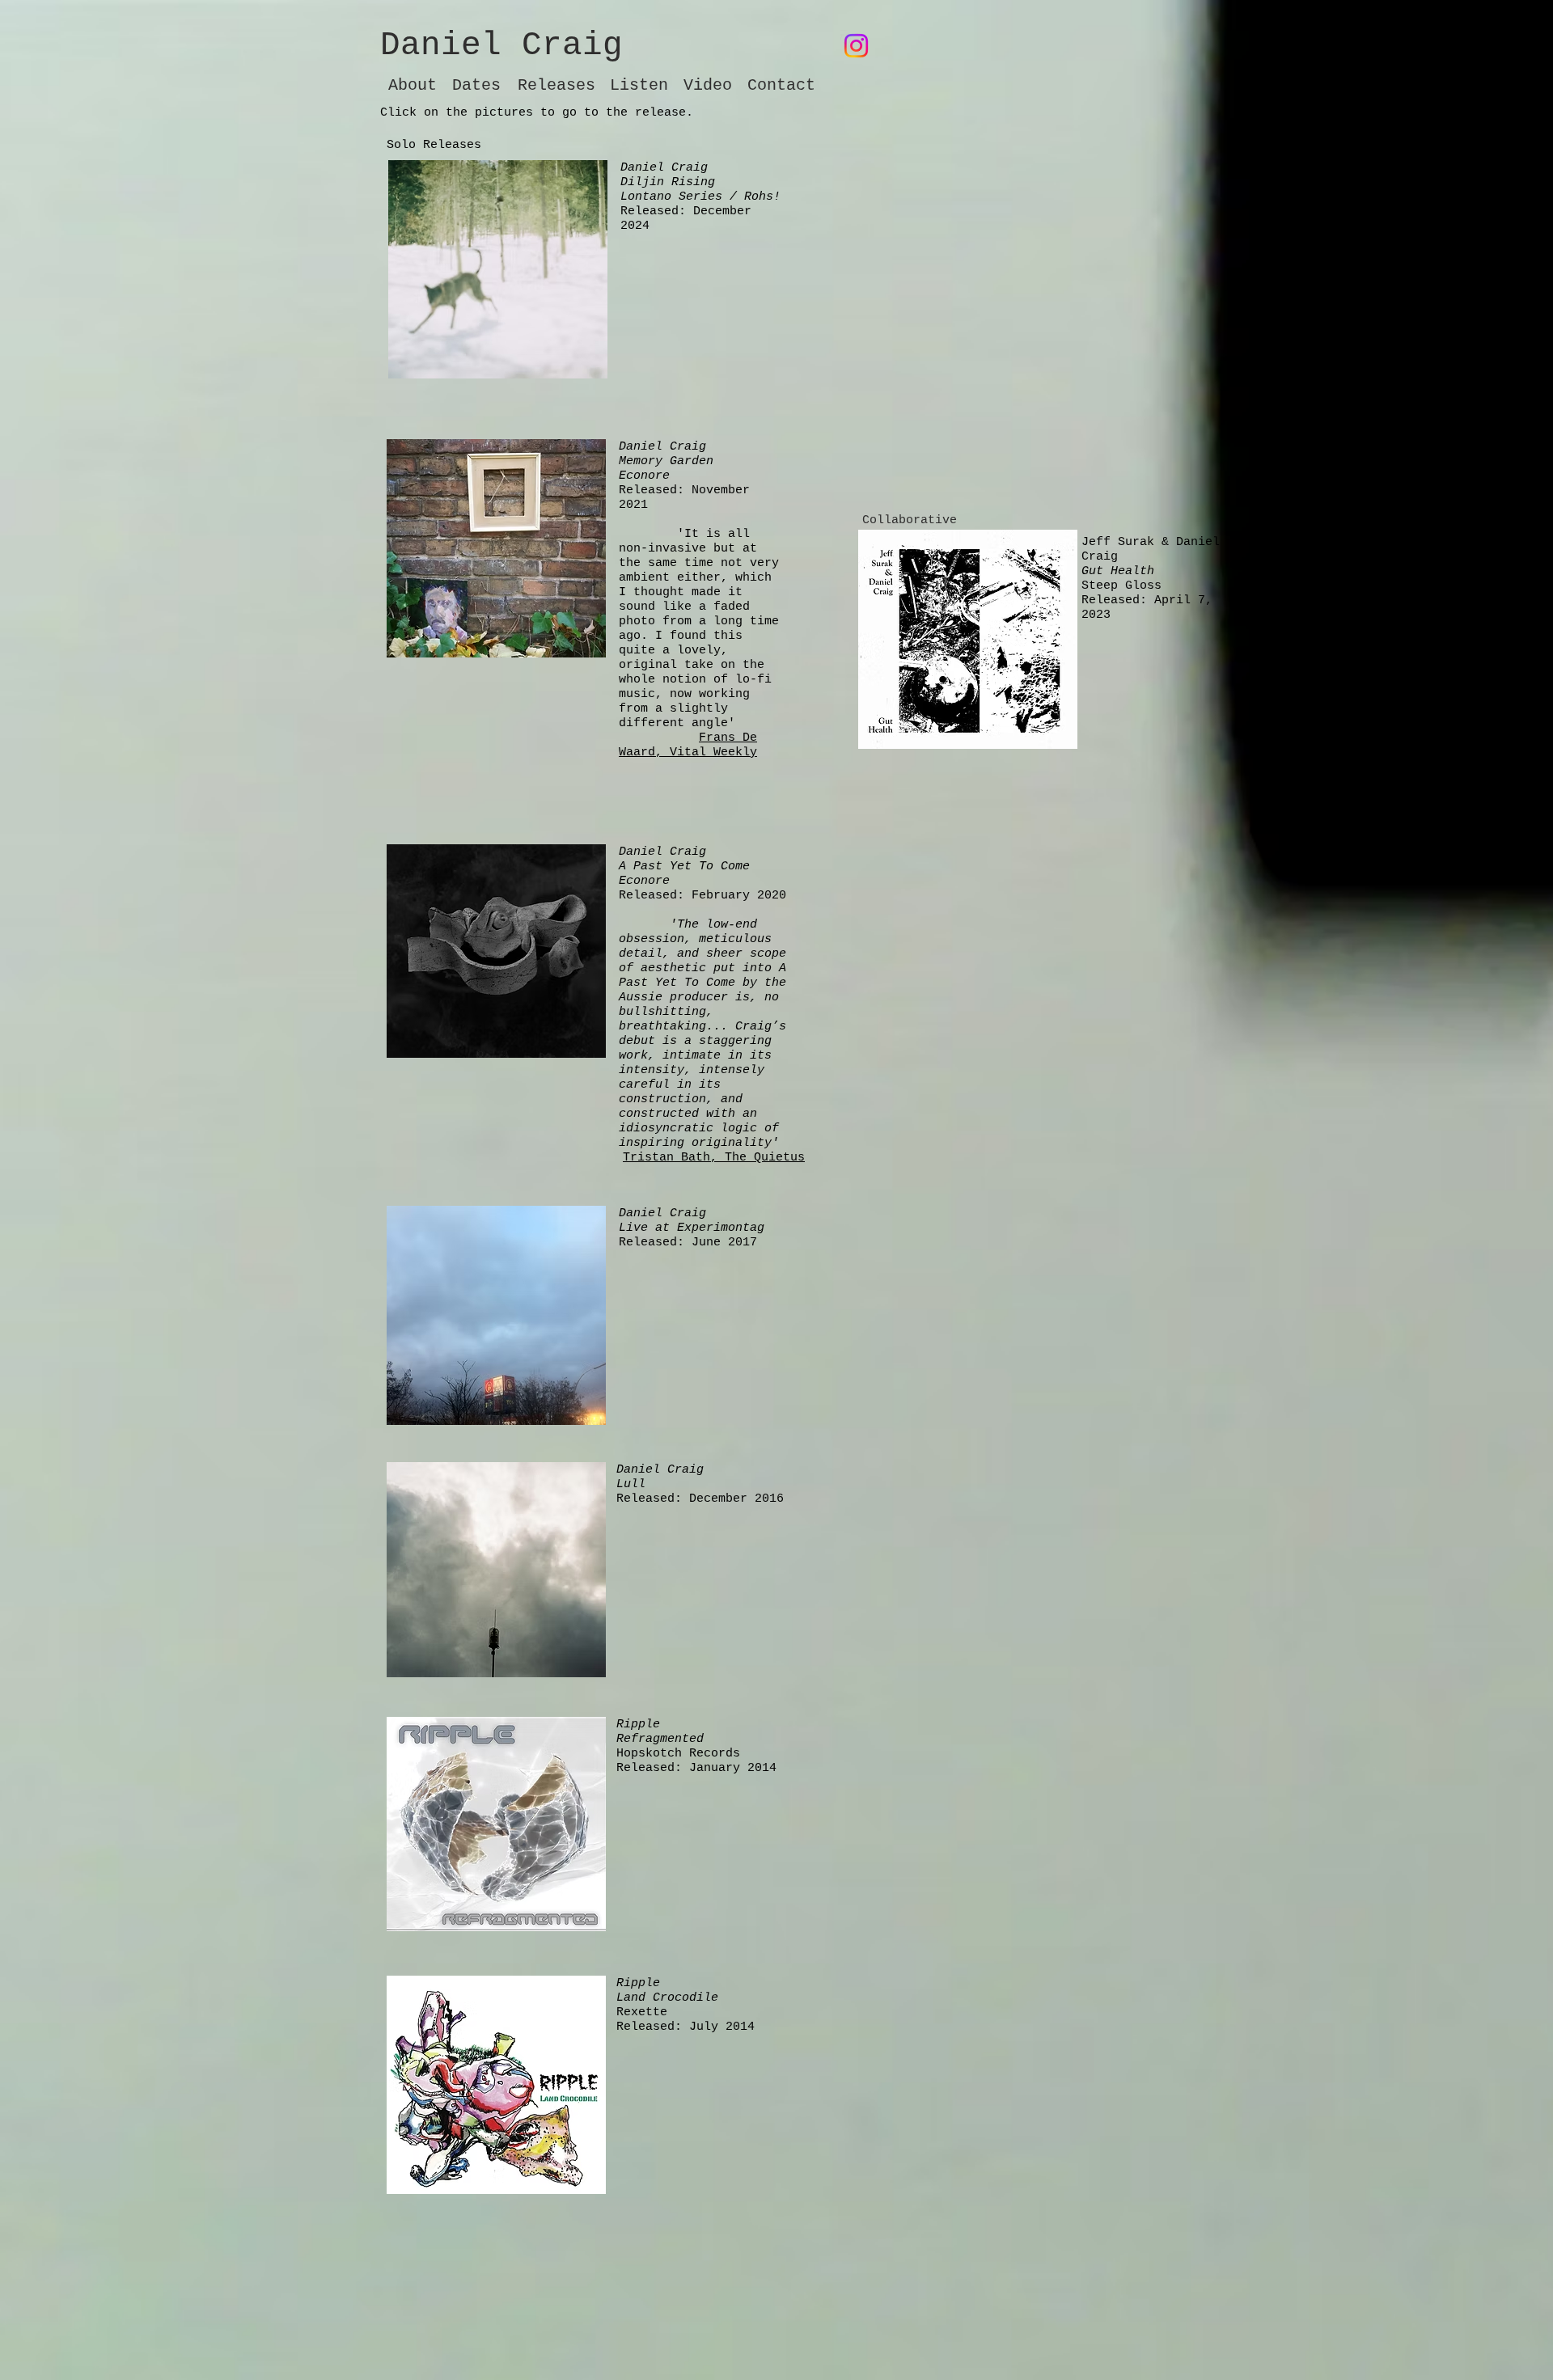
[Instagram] (856, 46)
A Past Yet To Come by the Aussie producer (702, 983)
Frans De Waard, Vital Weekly (688, 745)
